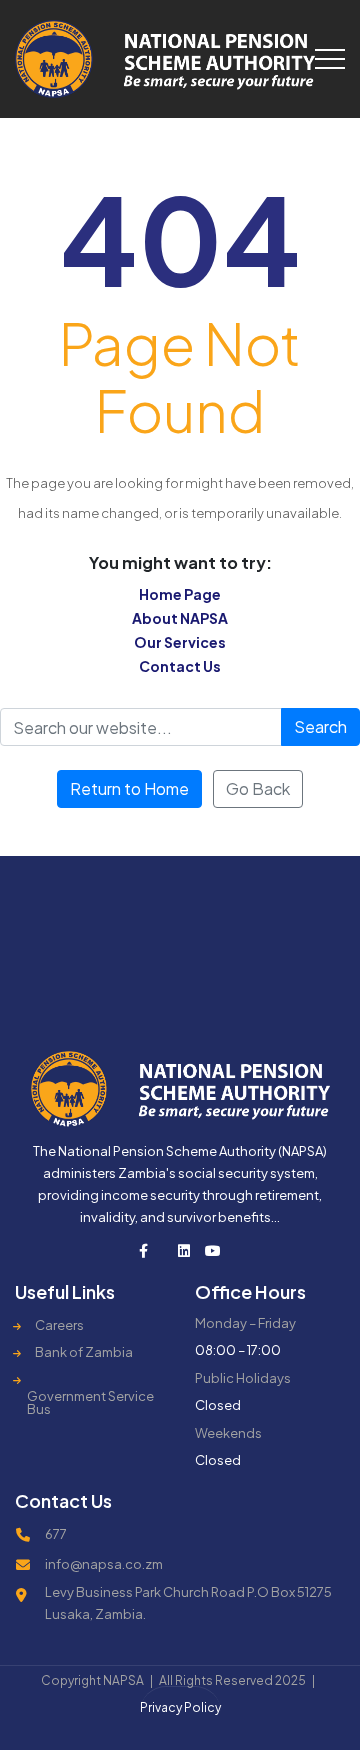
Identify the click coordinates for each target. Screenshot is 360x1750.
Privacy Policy (180, 1707)
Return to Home (129, 788)
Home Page (180, 594)
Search (320, 726)
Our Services (180, 642)
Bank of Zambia (84, 1352)
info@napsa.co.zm (104, 1564)
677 (56, 1534)
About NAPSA (180, 618)
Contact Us (180, 666)
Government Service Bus (90, 1403)
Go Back (258, 788)
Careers (59, 1325)
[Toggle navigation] (330, 59)
